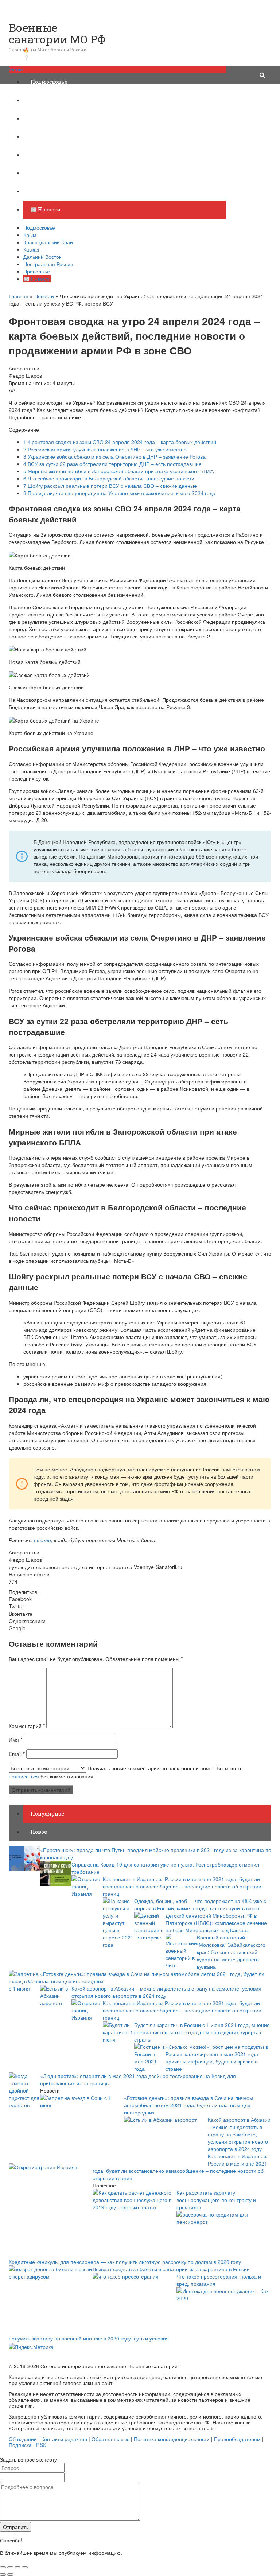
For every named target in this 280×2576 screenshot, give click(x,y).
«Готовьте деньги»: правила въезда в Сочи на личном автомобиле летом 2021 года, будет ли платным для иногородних (188, 2105)
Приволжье (46, 191)
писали (42, 1540)
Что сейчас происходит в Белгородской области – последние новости (109, 478)
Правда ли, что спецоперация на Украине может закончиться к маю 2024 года (119, 493)
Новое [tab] (39, 1832)
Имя (15, 1739)
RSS (41, 2445)
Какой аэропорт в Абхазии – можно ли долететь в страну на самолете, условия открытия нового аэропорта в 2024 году (239, 2134)
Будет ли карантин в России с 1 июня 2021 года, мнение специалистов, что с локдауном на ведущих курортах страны (202, 2032)
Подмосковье (49, 82)
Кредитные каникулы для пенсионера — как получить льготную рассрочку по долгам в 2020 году (125, 2262)
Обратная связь (110, 2439)
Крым (39, 100)
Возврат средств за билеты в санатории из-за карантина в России (171, 2269)
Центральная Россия (59, 173)
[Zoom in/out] (25, 2567)
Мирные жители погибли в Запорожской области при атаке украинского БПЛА (118, 471)
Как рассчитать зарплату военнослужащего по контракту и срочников (216, 2200)
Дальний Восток (53, 155)
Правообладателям (237, 2439)
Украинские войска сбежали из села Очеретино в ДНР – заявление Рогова (114, 456)
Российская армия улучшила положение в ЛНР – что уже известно (105, 449)
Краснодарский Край (59, 118)
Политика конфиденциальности (172, 2439)
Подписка (20, 2445)
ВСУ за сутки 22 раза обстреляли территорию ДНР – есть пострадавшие (112, 464)
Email (17, 1754)
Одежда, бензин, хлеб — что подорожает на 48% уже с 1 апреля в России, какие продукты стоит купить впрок (202, 1904)
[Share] (10, 2567)
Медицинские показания (50, 4)
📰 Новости (46, 209)
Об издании (23, 2439)
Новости (44, 296)
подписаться (24, 1776)
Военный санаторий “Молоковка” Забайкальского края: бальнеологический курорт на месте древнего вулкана (231, 1952)
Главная (19, 296)
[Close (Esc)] (3, 2567)
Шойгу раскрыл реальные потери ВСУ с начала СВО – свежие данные (110, 486)
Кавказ (40, 137)
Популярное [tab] (47, 1814)
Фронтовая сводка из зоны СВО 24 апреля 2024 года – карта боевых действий (120, 442)
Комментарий (27, 1726)
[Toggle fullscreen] (17, 2567)
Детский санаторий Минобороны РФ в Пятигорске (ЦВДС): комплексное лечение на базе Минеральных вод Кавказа (216, 1923)
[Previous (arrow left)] (3, 2575)
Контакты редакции (64, 2439)
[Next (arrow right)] (10, 2575)
